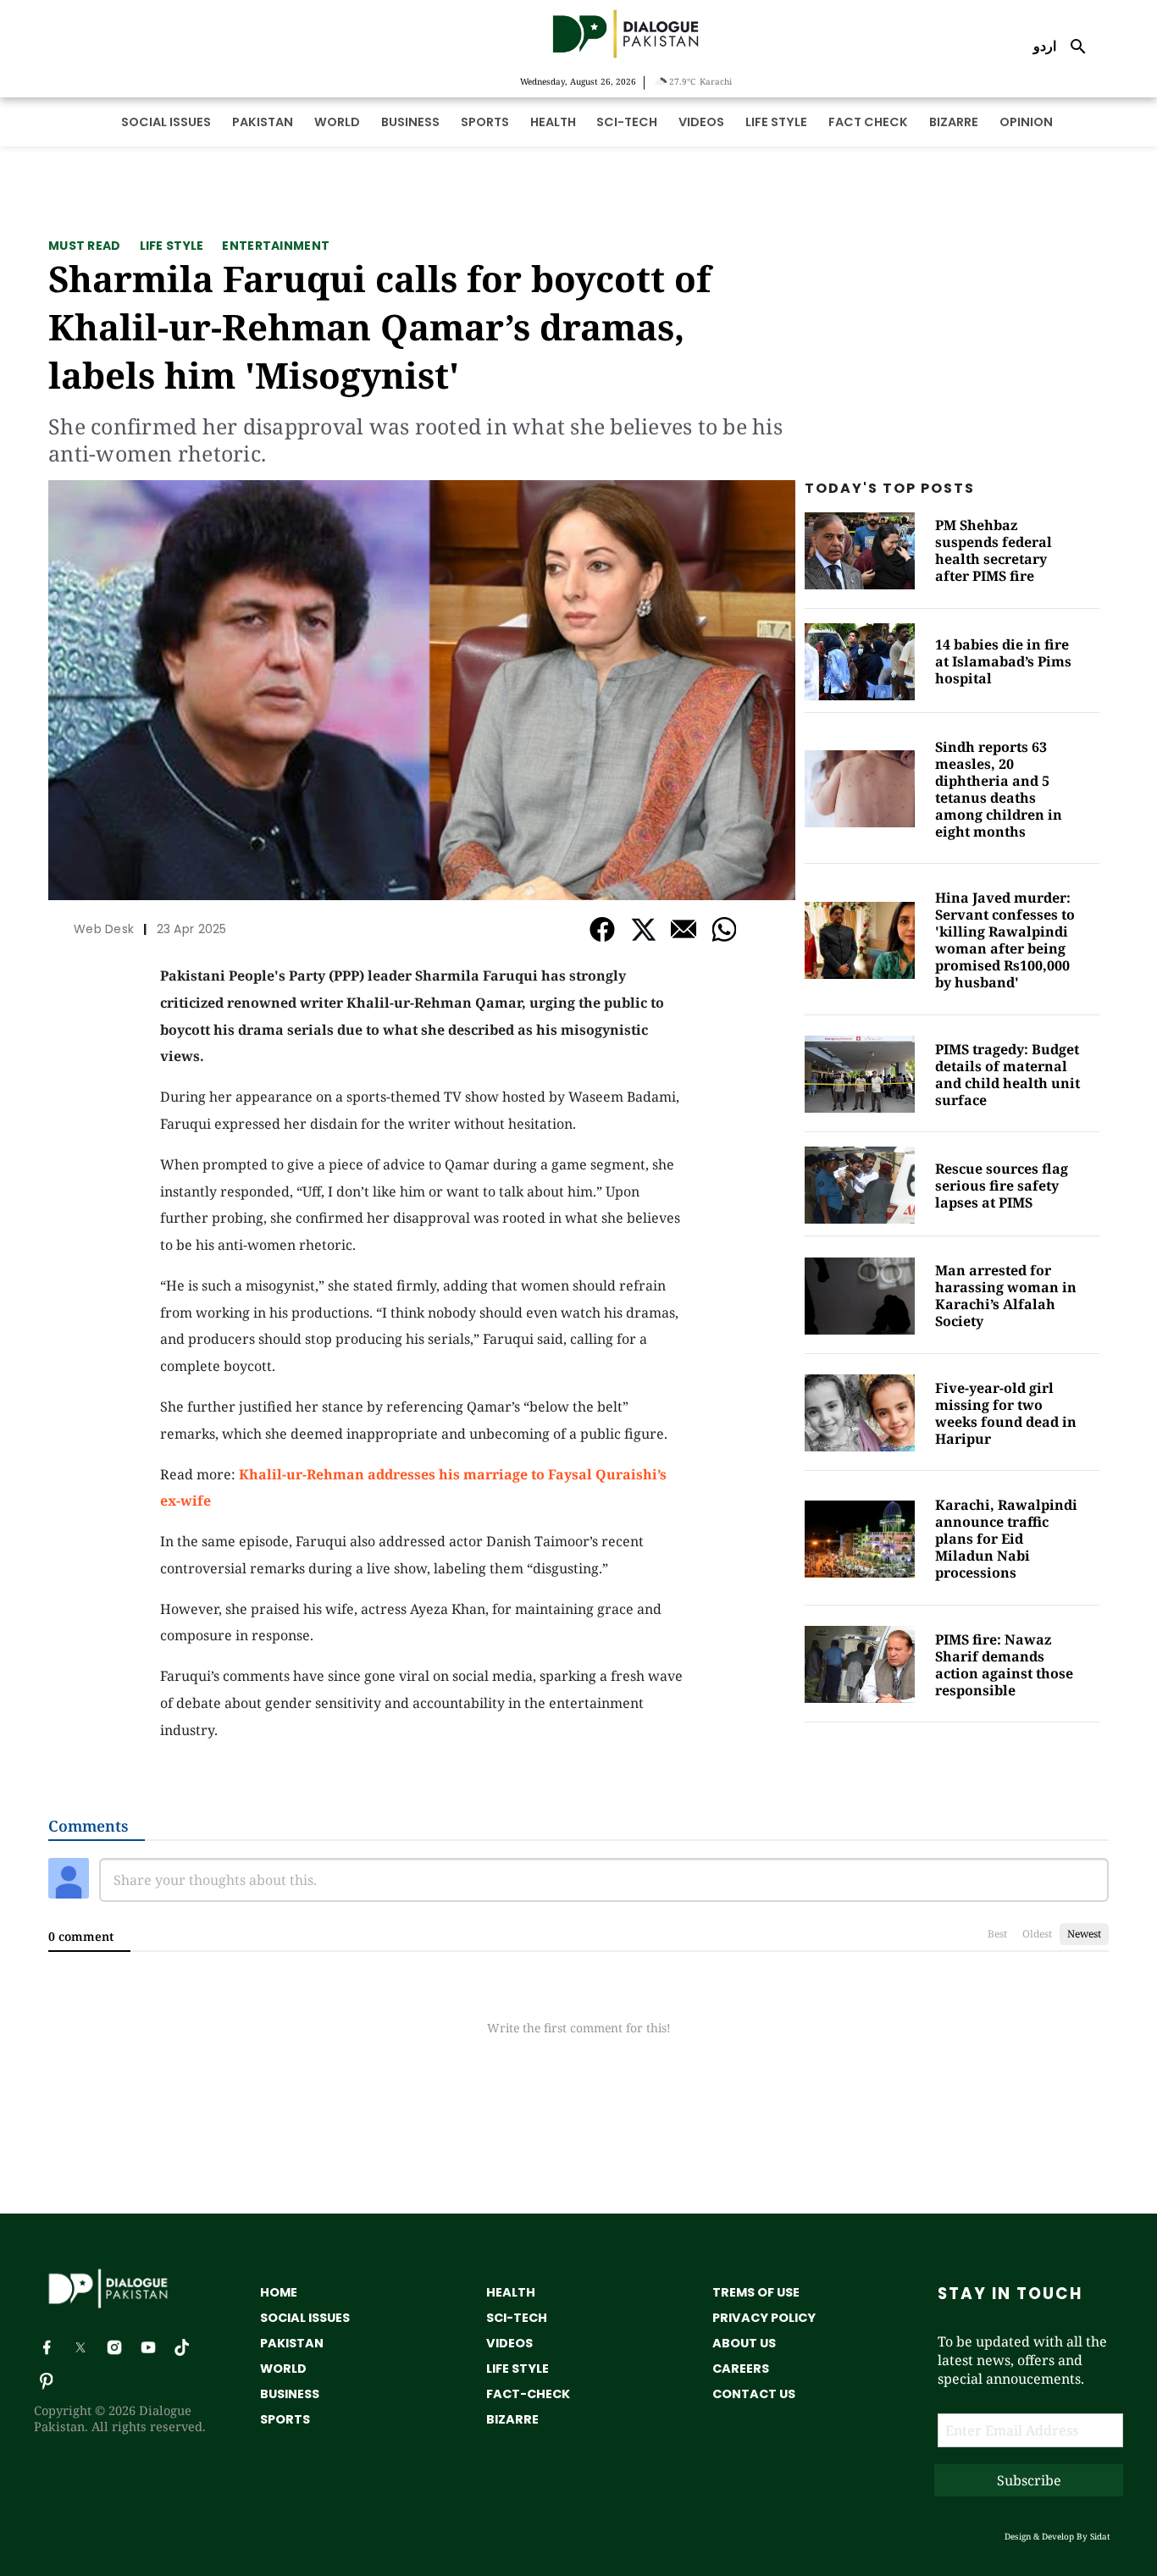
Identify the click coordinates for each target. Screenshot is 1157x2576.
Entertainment (276, 246)
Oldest (1037, 1934)
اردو (1045, 46)
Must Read (85, 246)
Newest (1084, 1934)
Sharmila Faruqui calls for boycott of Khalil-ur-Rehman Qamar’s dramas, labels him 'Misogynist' (379, 326)
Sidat (1100, 2536)
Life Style (172, 246)
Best (997, 1934)
